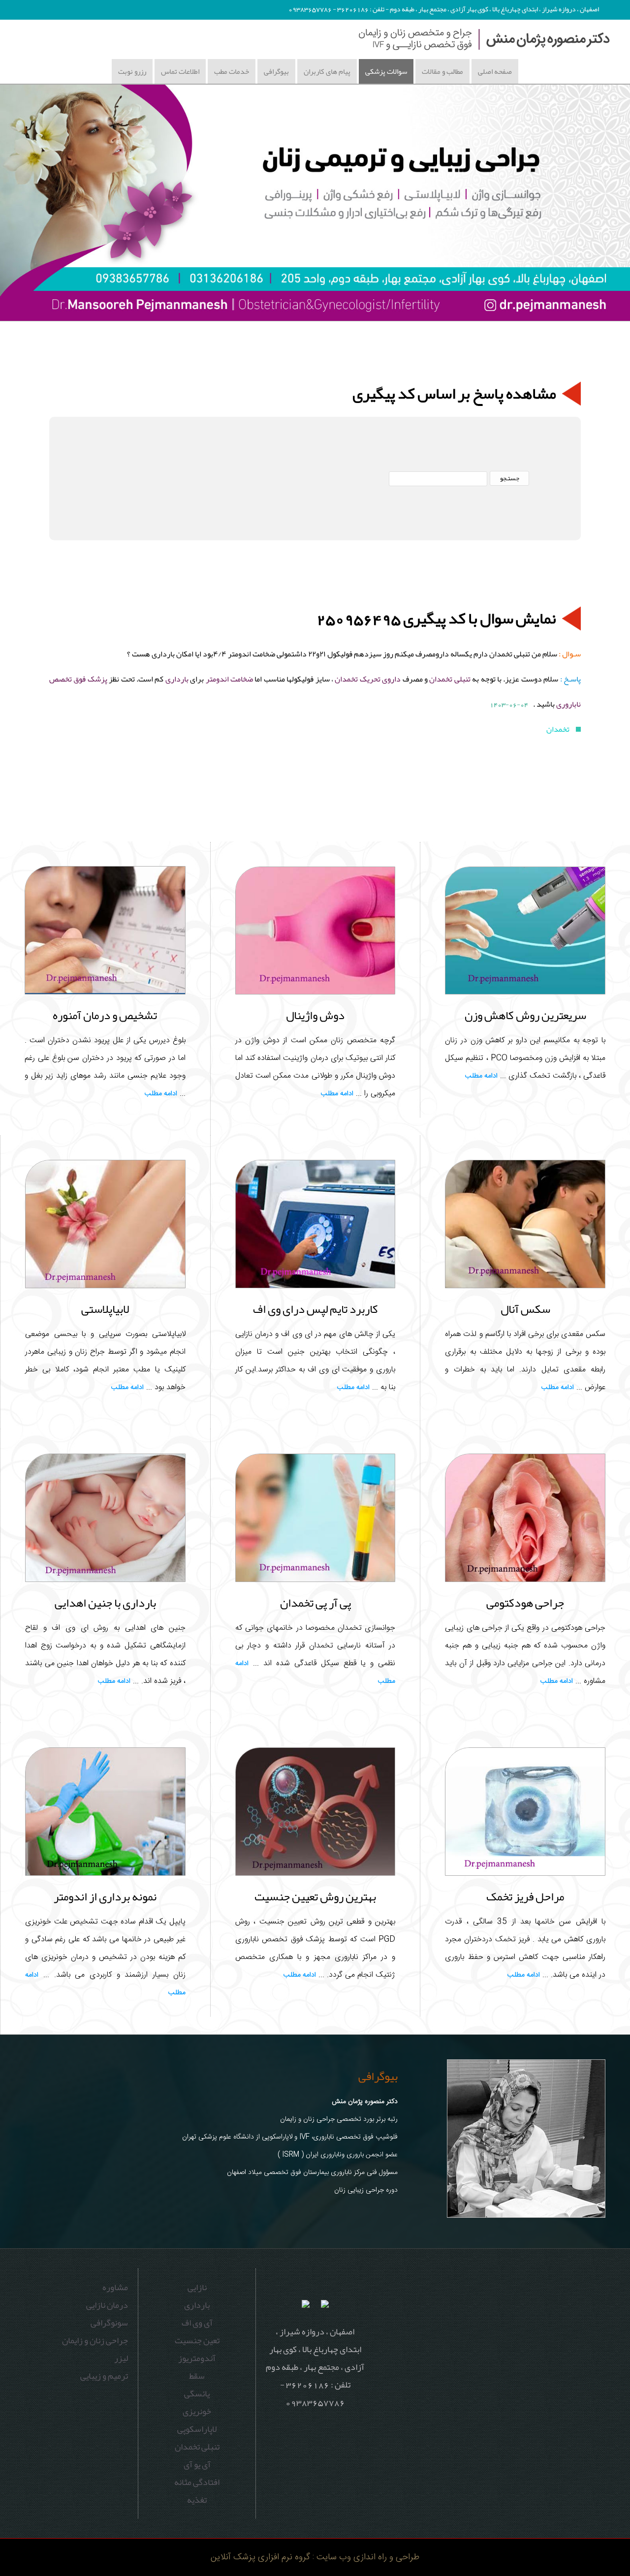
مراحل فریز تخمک (525, 1896)
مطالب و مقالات (442, 71)
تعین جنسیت (197, 2340)
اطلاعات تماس (180, 71)
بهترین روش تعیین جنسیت (315, 1896)
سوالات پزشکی (386, 71)
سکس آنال (525, 1309)
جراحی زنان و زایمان (95, 2340)
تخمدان (559, 729)
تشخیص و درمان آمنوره (105, 1015)
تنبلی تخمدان (449, 679)
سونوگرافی (109, 2323)
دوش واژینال (315, 1015)
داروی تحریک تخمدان (368, 679)
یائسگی (197, 2393)
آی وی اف (197, 2323)
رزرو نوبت (132, 71)
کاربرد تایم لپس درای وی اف (315, 1309)
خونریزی (197, 2411)
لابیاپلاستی (105, 1309)
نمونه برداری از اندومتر (105, 1896)
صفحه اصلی (495, 71)
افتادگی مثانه (197, 2482)
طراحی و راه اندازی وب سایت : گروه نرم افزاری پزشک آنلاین (315, 2557)
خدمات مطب (232, 71)
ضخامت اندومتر (229, 679)
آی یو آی (197, 2464)
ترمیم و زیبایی (104, 2376)
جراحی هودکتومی (525, 1603)
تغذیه (197, 2500)
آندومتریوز (197, 2358)
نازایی (197, 2287)
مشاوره (115, 2287)
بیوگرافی (276, 71)
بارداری (177, 679)
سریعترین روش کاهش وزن (525, 1015)
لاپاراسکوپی (197, 2429)
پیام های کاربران (327, 71)
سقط (197, 2376)
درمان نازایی (107, 2305)
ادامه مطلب (481, 1076)
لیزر (121, 2358)
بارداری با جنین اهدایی (105, 1603)
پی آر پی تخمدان (315, 1603)
